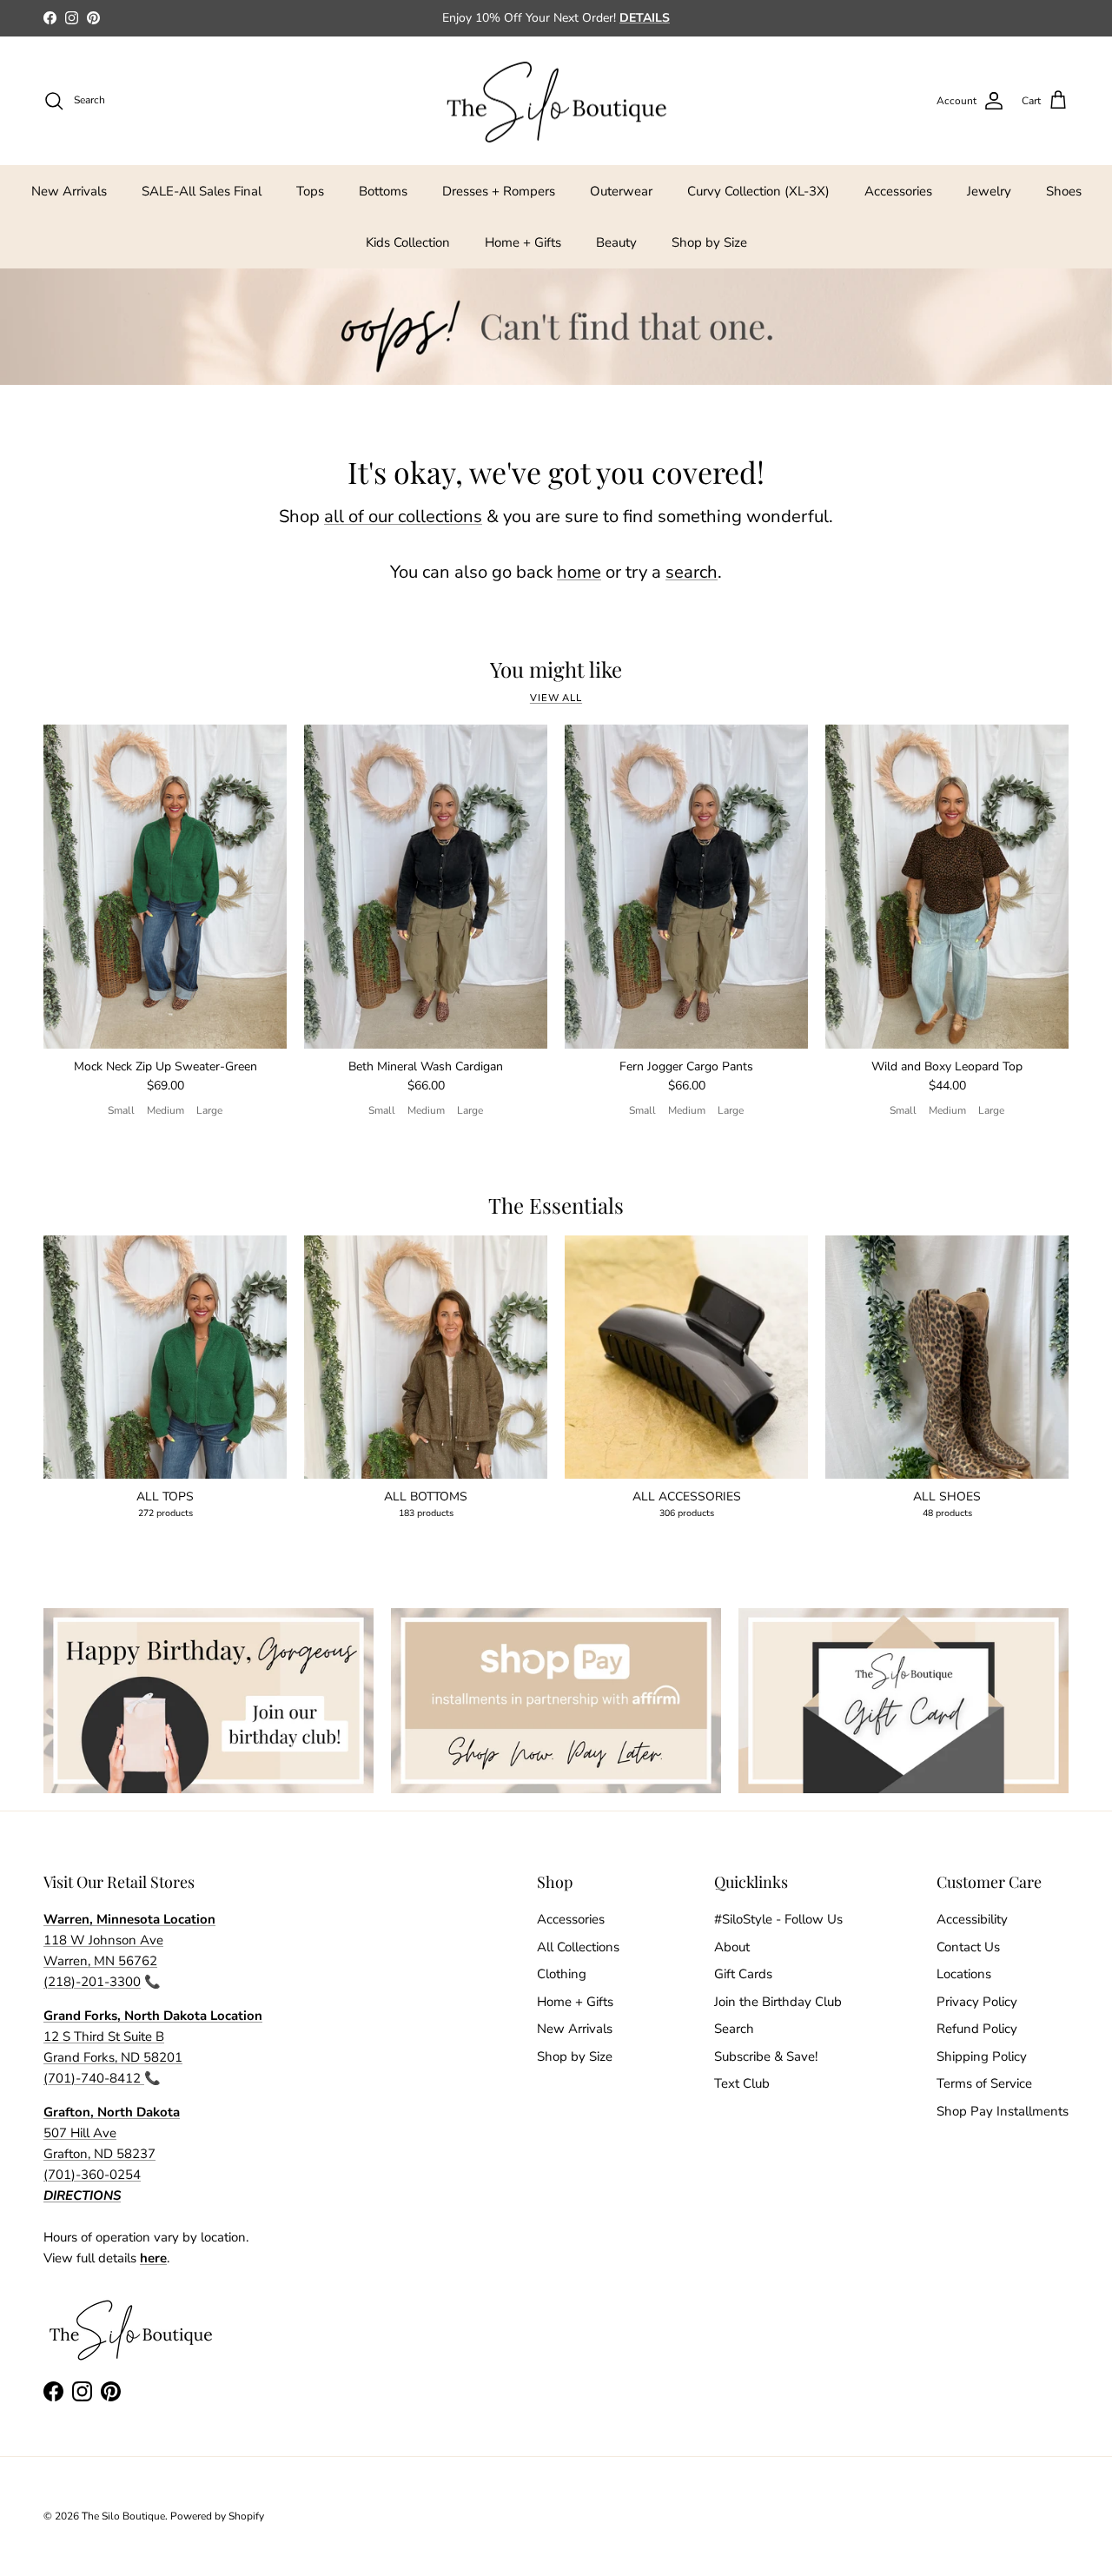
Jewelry (989, 191)
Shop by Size (709, 242)
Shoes (1064, 191)
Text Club (742, 2083)
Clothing (562, 1974)
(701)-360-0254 (92, 2175)
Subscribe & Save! (766, 2056)
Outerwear (621, 191)
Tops (310, 191)
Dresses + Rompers (499, 191)
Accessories (898, 191)
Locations (964, 1974)
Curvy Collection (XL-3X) (758, 191)
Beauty (616, 242)
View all (556, 698)
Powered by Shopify (217, 2516)
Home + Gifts (523, 242)
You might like (556, 669)
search (692, 572)
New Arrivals (69, 191)
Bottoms (383, 191)
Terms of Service (984, 2083)
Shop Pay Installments (1003, 2111)
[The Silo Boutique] (556, 101)
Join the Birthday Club (778, 2002)
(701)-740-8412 (94, 2078)
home (579, 572)
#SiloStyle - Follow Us (778, 1919)
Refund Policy (977, 2029)
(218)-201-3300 (92, 1982)
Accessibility (972, 1919)
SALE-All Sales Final (202, 191)
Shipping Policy (982, 2056)
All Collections (578, 1947)
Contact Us (968, 1947)
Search (734, 2029)
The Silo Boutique (123, 2516)
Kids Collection (408, 242)
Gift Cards (743, 1974)
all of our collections (403, 517)
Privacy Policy (977, 2002)
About (732, 1947)
